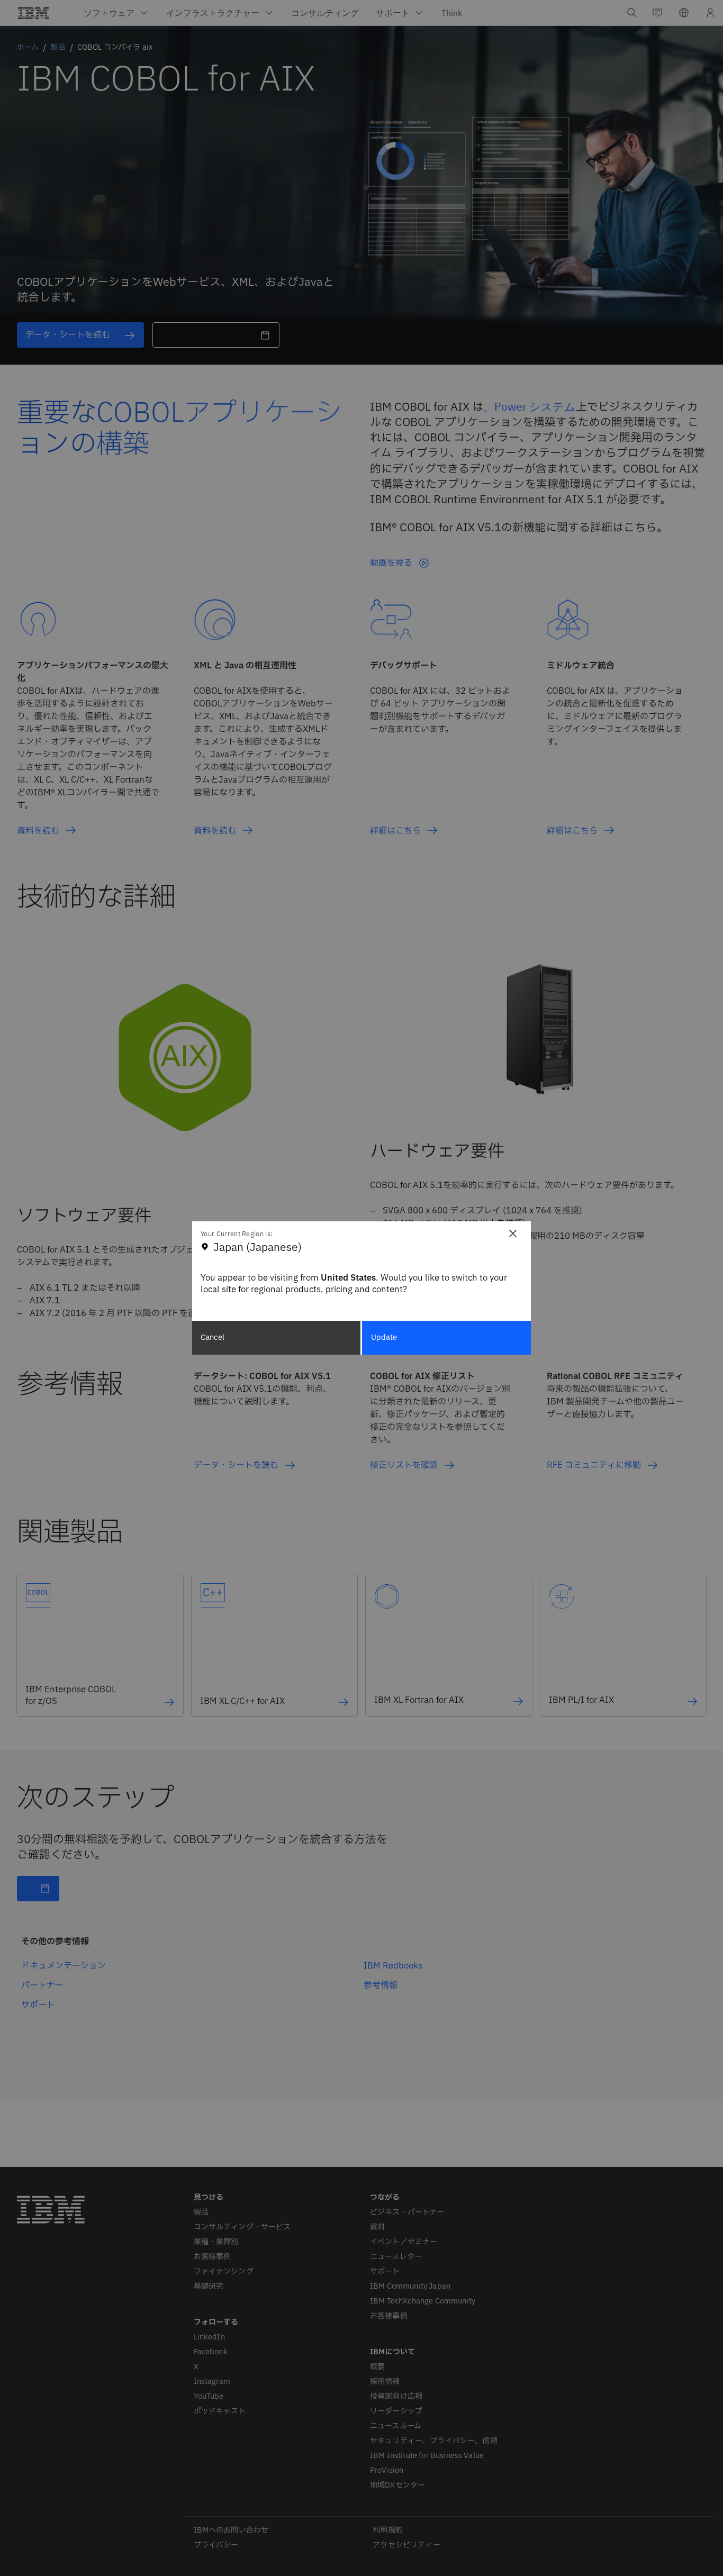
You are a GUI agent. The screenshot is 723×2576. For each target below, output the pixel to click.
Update (384, 1337)
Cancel (213, 1337)
